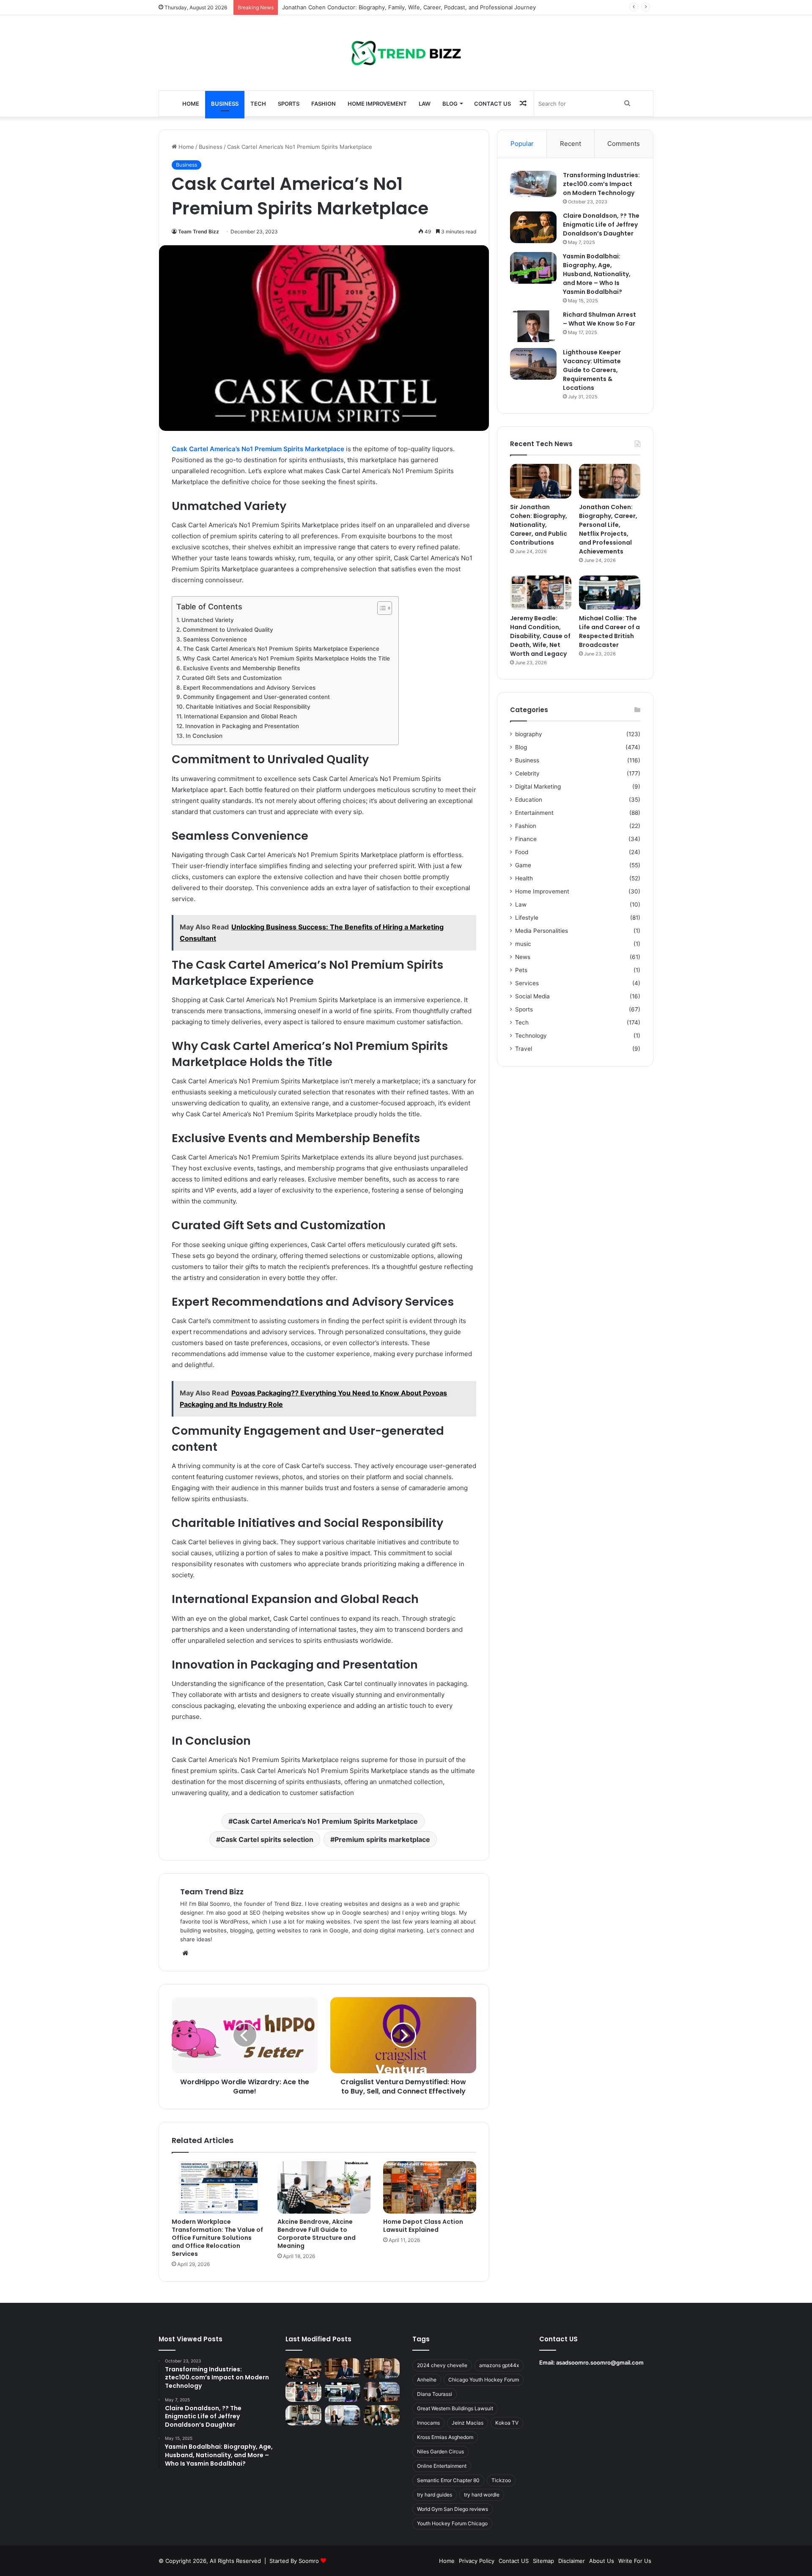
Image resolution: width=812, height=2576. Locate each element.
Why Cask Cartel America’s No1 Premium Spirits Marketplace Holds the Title (286, 658)
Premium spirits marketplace (382, 1839)
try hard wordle (482, 2495)
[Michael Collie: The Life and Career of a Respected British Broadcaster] (610, 593)
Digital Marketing (538, 787)
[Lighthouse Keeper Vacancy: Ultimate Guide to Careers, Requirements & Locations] (533, 364)
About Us (602, 2561)
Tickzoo (501, 2480)
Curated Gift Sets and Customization (232, 678)
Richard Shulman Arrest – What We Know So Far (599, 319)
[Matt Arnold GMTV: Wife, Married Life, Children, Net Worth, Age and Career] (382, 2415)
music (523, 944)
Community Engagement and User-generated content (256, 697)
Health (524, 878)
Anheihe (427, 2380)
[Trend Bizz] (406, 53)
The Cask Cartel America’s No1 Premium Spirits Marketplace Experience (281, 649)
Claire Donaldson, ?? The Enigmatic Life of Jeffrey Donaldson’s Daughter (601, 225)
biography (529, 734)
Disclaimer (572, 2561)
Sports (289, 104)
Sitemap (543, 2561)
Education (529, 800)
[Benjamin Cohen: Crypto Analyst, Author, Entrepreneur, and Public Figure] (382, 2392)
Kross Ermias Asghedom (445, 2437)
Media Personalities (542, 931)
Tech (258, 104)
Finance (526, 839)
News (523, 957)
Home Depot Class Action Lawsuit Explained (423, 2226)
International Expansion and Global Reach (240, 716)
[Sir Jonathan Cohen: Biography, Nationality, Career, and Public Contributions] (541, 481)
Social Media (532, 996)
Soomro (309, 2561)
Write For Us (635, 2561)
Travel (524, 1049)
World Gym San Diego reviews (453, 2509)
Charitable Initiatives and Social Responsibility (248, 707)
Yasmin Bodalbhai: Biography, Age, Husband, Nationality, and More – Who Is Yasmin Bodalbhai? (597, 274)
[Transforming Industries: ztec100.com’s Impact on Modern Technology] (533, 184)
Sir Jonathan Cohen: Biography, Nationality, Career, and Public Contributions (383, 7)
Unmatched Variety (208, 620)
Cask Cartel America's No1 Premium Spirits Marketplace (325, 1821)
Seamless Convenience (215, 639)
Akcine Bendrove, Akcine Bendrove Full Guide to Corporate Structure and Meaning (317, 2234)
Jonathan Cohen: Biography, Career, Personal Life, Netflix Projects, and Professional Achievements (608, 529)
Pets (521, 970)
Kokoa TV (507, 2423)
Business (225, 104)
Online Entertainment (442, 2466)
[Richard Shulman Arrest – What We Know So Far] (533, 326)
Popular (522, 144)
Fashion (324, 104)
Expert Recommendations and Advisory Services (249, 688)
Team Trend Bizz (199, 232)
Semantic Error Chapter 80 (448, 2480)
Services (527, 983)
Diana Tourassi (435, 2394)
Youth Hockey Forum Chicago (452, 2523)
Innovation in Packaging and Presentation (242, 726)
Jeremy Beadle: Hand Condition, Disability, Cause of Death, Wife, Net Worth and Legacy (540, 636)
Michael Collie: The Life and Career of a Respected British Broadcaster (609, 632)
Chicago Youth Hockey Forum (484, 2380)
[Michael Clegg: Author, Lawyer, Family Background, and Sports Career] (303, 2415)
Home (191, 104)
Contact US (492, 104)
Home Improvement (377, 104)
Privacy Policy (477, 2561)
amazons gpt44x (499, 2365)
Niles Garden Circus (440, 2451)
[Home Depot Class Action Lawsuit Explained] (430, 2187)
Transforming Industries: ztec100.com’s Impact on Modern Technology (601, 184)
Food (522, 852)
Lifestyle (527, 918)
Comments (624, 144)
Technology (531, 1036)
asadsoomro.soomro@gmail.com (600, 2362)
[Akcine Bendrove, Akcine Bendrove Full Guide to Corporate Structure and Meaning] (324, 2187)
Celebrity (527, 773)
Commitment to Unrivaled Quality (228, 630)
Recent (571, 144)
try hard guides (435, 2495)
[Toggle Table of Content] (380, 608)
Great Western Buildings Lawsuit (455, 2408)
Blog (450, 104)
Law (425, 104)
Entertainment (534, 813)
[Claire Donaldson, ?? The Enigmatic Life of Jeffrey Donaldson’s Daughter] (533, 227)
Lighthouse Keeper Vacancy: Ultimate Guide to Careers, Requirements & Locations (592, 370)
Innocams (428, 2423)
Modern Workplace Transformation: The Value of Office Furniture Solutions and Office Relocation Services (217, 2238)
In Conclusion (204, 736)
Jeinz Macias (468, 2423)
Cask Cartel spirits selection (267, 1839)
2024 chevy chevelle (442, 2365)
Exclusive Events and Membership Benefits (241, 668)
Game (523, 865)
